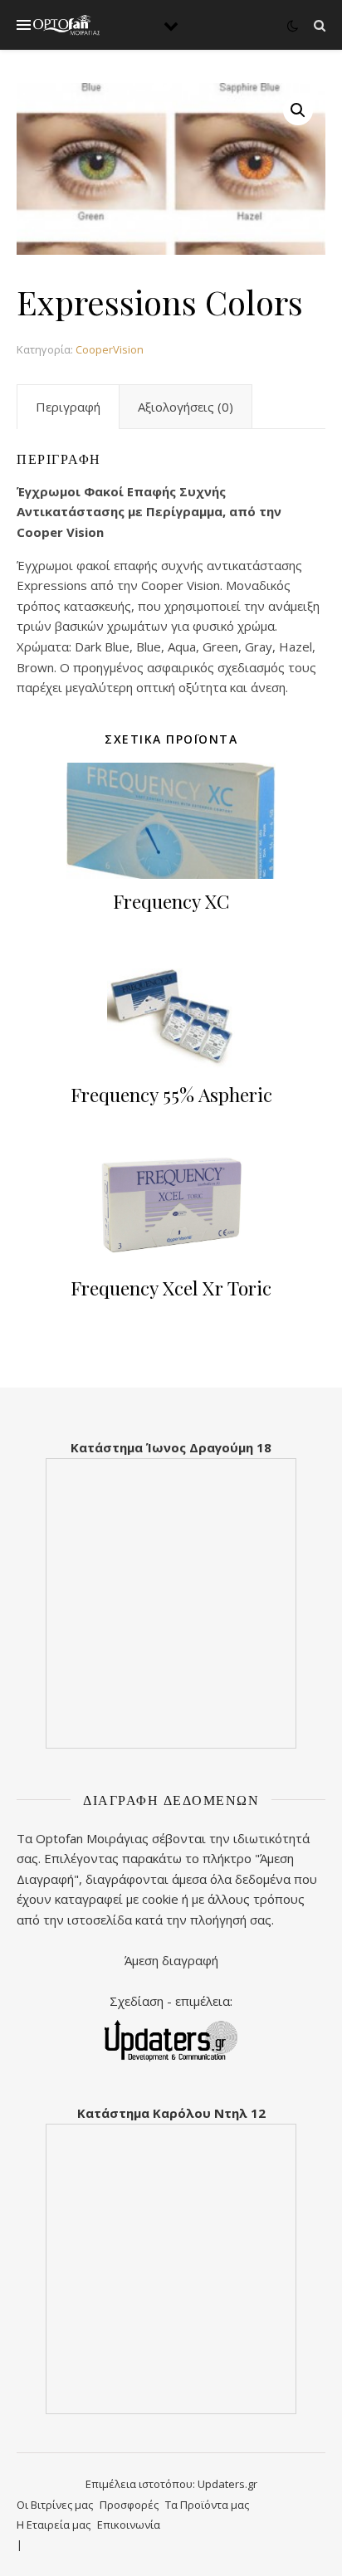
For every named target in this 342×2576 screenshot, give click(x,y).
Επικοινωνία (129, 2525)
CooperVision (110, 349)
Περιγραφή (68, 407)
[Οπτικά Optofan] (66, 25)
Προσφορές (129, 2505)
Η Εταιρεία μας (54, 2525)
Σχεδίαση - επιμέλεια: (171, 2001)
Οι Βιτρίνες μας (55, 2505)
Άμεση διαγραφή (171, 1960)
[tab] (68, 407)
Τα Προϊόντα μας (207, 2505)
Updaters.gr (227, 2484)
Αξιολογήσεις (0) (186, 407)
